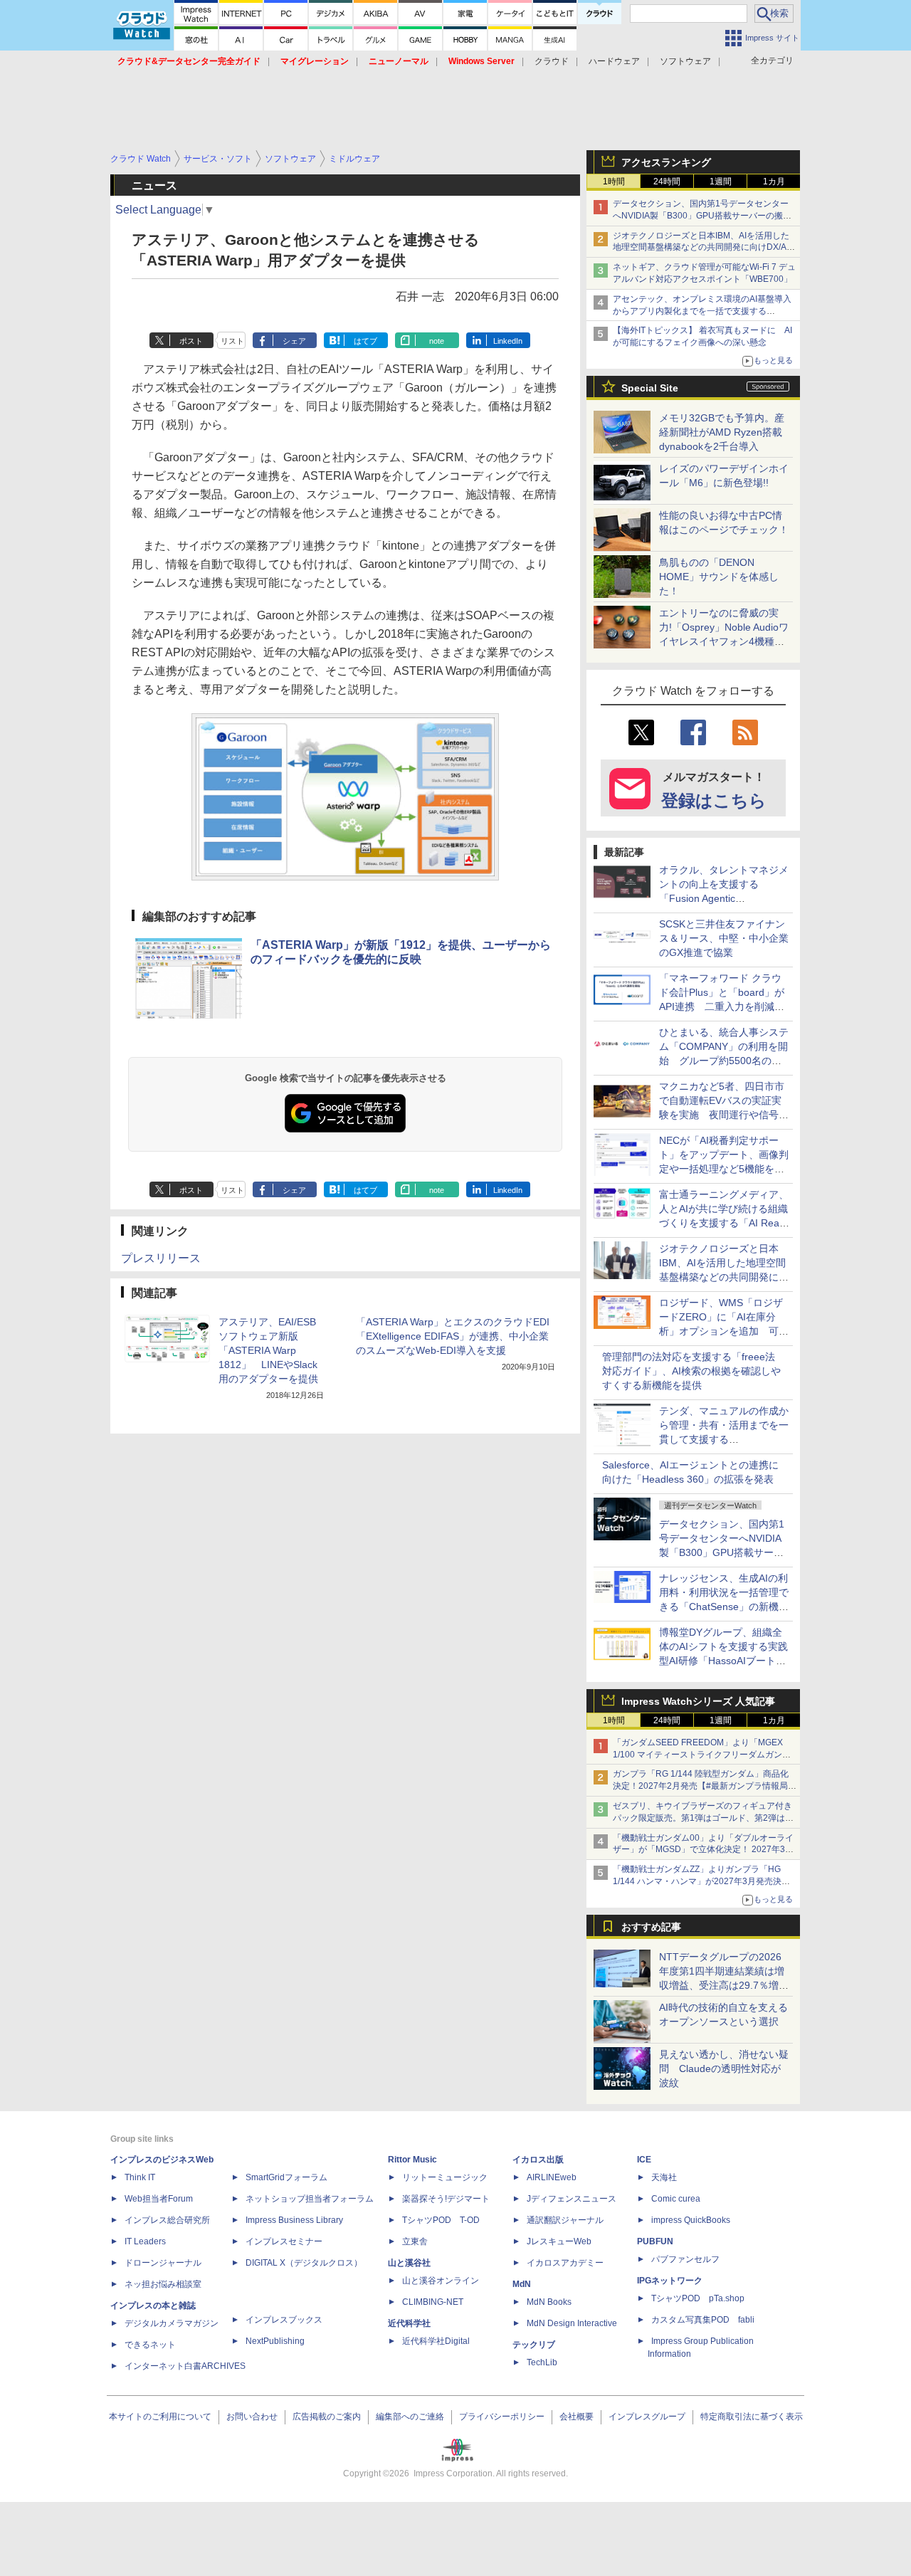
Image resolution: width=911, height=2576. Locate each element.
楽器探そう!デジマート (446, 2199)
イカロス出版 (538, 2160)
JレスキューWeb (559, 2241)
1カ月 (774, 182)
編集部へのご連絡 (410, 2417)
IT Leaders (145, 2241)
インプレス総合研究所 (167, 2220)
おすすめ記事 (651, 1927)
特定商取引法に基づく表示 (752, 2417)
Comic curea (676, 2199)
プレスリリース (161, 1258)
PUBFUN (655, 2241)
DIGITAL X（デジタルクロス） (304, 2263)
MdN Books (549, 2302)
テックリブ (534, 2345)
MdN (522, 2284)
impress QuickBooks (691, 2220)
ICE (644, 2160)
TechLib (542, 2362)
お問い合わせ (252, 2417)
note (437, 341)
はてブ (365, 341)
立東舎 (415, 2241)
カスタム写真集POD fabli (703, 2320)
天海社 (664, 2177)
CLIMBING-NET (433, 2302)
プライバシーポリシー (502, 2417)
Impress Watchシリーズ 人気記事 (698, 1701)
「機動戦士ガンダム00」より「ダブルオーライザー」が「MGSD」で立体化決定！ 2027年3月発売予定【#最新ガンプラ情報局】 (703, 1850)
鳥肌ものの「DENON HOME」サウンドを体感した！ (719, 577)
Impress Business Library (294, 2220)
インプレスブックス (284, 2320)
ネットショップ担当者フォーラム (310, 2199)
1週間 (721, 182)
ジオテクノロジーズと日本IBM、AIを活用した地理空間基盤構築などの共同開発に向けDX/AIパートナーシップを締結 (701, 248)
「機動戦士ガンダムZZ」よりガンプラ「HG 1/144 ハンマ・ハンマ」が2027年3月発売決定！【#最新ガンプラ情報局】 (697, 1881)
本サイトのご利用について (160, 2417)
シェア (294, 341)
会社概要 (576, 2417)
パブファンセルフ (685, 2259)
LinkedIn (508, 341)
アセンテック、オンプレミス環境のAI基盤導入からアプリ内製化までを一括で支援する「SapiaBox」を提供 (702, 311)
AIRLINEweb (552, 2177)
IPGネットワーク (670, 2281)
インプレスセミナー (284, 2241)
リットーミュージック (445, 2177)
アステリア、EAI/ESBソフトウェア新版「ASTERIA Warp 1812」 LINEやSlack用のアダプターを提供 (268, 1350)
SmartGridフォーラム (286, 2177)
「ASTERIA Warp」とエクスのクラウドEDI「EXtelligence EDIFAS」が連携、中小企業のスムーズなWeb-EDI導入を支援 (453, 1336)
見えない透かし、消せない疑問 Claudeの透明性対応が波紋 (724, 2068)
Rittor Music (412, 2160)
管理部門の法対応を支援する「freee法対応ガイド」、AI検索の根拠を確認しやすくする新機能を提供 (691, 1371)
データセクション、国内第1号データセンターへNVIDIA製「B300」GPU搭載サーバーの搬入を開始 (702, 216)
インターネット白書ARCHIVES (185, 2366)
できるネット (150, 2345)
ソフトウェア (685, 61)
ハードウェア (614, 61)
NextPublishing (275, 2341)
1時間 (614, 182)
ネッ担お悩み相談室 (163, 2284)
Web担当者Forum (159, 2199)
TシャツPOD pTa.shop (698, 2298)
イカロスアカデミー (565, 2263)
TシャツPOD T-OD (441, 2220)
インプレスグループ (647, 2417)
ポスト (191, 341)
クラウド (552, 61)
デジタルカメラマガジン (172, 2323)
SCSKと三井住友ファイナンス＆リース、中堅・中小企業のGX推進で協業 (724, 938)
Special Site (650, 388)
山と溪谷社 (409, 2263)
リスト (232, 341)
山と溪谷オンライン (441, 2281)
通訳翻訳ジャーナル (565, 2220)
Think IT (140, 2177)
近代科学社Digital (436, 2341)
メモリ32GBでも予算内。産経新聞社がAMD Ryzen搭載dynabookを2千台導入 (722, 432)
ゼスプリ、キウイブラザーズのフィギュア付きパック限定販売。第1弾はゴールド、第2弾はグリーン (703, 1818)
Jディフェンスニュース (572, 2199)
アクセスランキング (666, 162)
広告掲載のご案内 (327, 2417)
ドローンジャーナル (163, 2263)
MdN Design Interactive (572, 2323)
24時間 (667, 182)
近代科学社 (409, 2323)
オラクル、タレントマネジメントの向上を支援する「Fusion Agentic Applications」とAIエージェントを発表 (724, 898)
